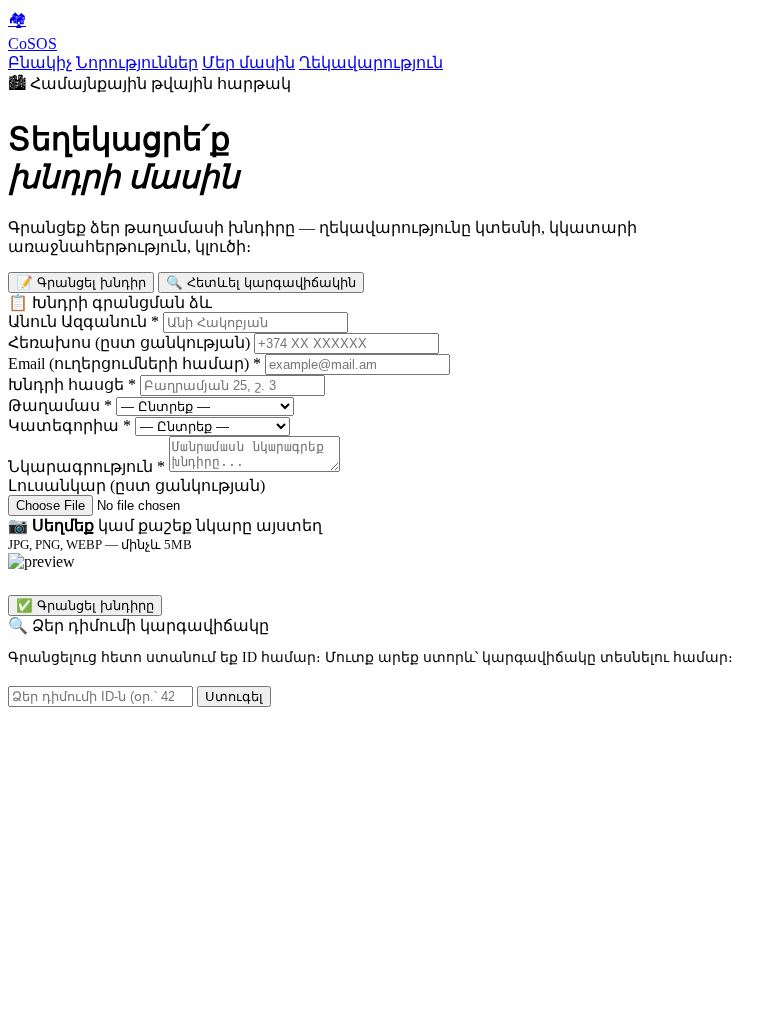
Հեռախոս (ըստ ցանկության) (129, 342)
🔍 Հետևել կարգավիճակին (261, 282)
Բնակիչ (40, 62)
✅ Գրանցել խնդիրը (85, 605)
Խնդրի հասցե (72, 384)
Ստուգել (234, 696)
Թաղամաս (60, 405)
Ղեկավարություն (371, 62)
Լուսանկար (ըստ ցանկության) (136, 485)
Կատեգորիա (69, 425)
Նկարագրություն (86, 466)
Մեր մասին (248, 62)
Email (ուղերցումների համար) (134, 363)
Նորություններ (137, 62)
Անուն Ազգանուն (83, 321)
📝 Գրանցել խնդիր (81, 282)
